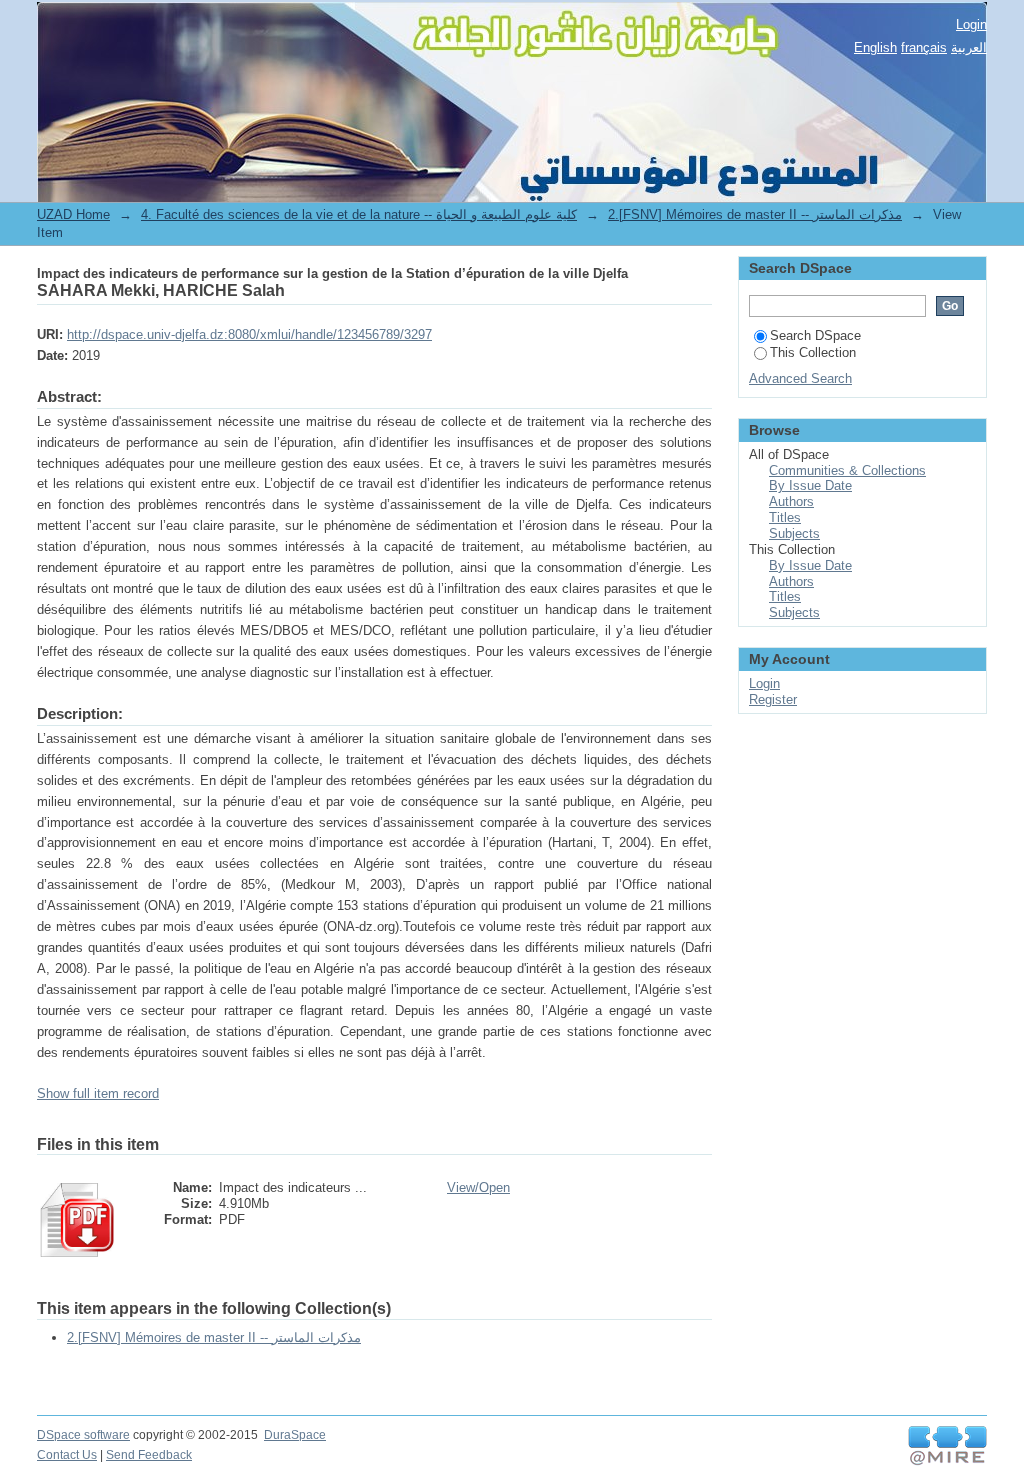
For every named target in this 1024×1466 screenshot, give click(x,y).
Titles (785, 517)
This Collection (813, 352)
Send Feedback (149, 1455)
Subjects (794, 533)
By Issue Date (810, 485)
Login (971, 24)
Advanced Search (800, 378)
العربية (969, 47)
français (924, 47)
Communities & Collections (847, 470)
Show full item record (98, 1093)
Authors (791, 501)
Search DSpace (815, 335)
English (875, 47)
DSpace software (83, 1435)
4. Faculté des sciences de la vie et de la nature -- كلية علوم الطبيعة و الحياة (359, 214)
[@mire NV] (947, 1446)
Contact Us (67, 1455)
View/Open (478, 1187)
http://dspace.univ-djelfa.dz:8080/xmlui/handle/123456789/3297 (249, 334)
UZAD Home (73, 214)
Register (773, 699)
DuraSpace (295, 1435)
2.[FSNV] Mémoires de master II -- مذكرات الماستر (755, 214)
